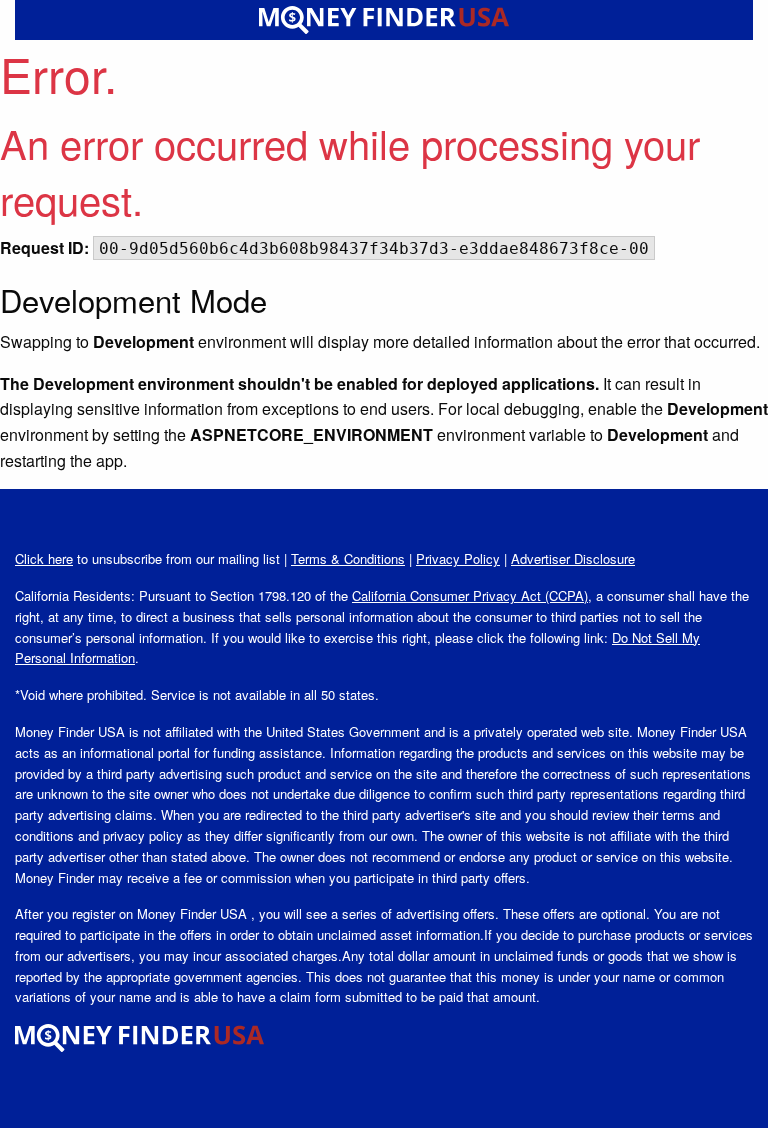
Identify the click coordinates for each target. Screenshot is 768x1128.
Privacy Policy (458, 558)
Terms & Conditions (348, 558)
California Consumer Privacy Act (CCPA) (470, 595)
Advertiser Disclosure (573, 558)
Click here (44, 558)
